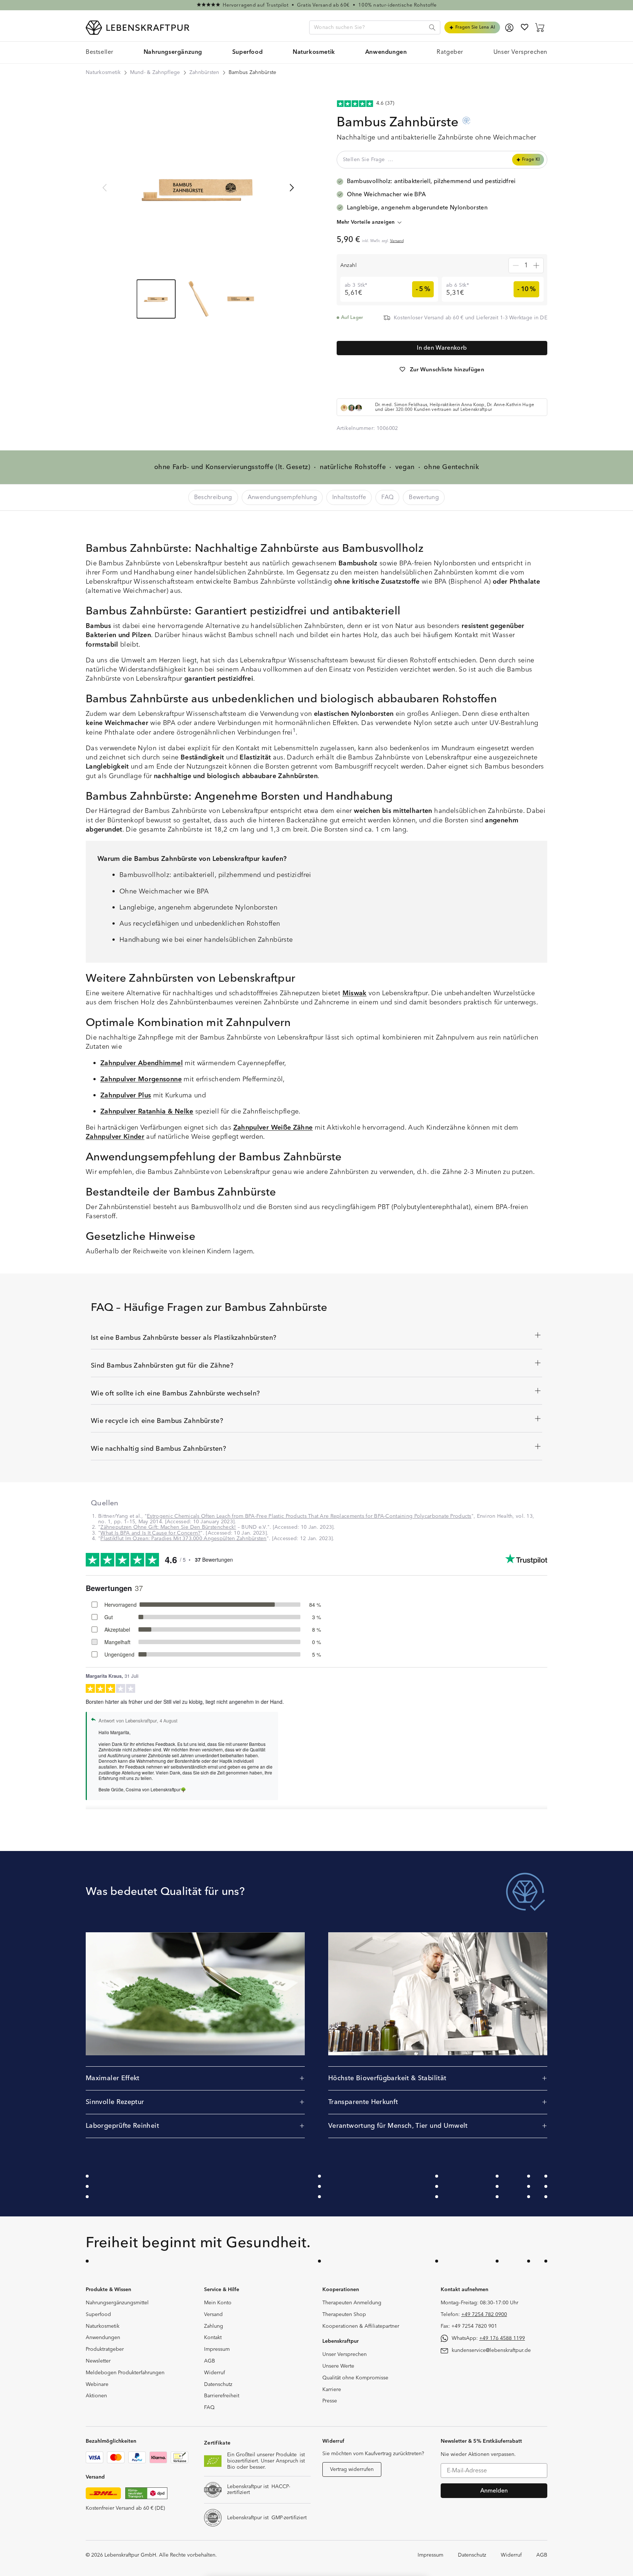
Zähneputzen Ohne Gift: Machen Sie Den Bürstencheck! (168, 1527)
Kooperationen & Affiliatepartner (361, 2326)
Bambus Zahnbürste (253, 73)
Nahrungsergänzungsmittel (117, 2303)
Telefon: (474, 2315)
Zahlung (214, 2326)
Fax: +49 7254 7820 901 (469, 2326)
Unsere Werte (338, 2366)
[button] (173, 53)
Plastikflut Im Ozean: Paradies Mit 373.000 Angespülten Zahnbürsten (183, 1539)
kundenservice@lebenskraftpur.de (491, 2350)
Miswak (355, 993)
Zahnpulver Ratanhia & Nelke (147, 1112)
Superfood (98, 2315)
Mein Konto (218, 2303)
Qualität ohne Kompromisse (355, 2378)
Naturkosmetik (103, 73)
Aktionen (96, 2396)
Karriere (332, 2390)
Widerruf (214, 2373)
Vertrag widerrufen (352, 2469)
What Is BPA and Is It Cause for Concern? (150, 1533)
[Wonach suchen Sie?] (432, 27)
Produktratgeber (105, 2349)
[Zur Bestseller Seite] (316, 5)
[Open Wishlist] (525, 27)
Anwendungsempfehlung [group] (282, 497)
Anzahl (349, 265)
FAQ (209, 2408)
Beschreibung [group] (213, 497)
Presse (330, 2401)
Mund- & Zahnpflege (155, 73)
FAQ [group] (387, 497)
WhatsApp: (488, 2338)
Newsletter (98, 2361)
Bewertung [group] (424, 497)
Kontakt (213, 2338)
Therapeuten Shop (344, 2315)
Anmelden (494, 2491)
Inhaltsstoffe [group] (349, 497)
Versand (397, 241)
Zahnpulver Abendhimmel (142, 1063)
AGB (210, 2361)
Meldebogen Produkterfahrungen (125, 2373)
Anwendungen (103, 2338)
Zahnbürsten (204, 73)
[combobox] (375, 27)
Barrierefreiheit (222, 2396)
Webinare (97, 2384)
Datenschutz (218, 2384)
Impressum (217, 2349)
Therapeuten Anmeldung (352, 2303)
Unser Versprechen (345, 2354)
